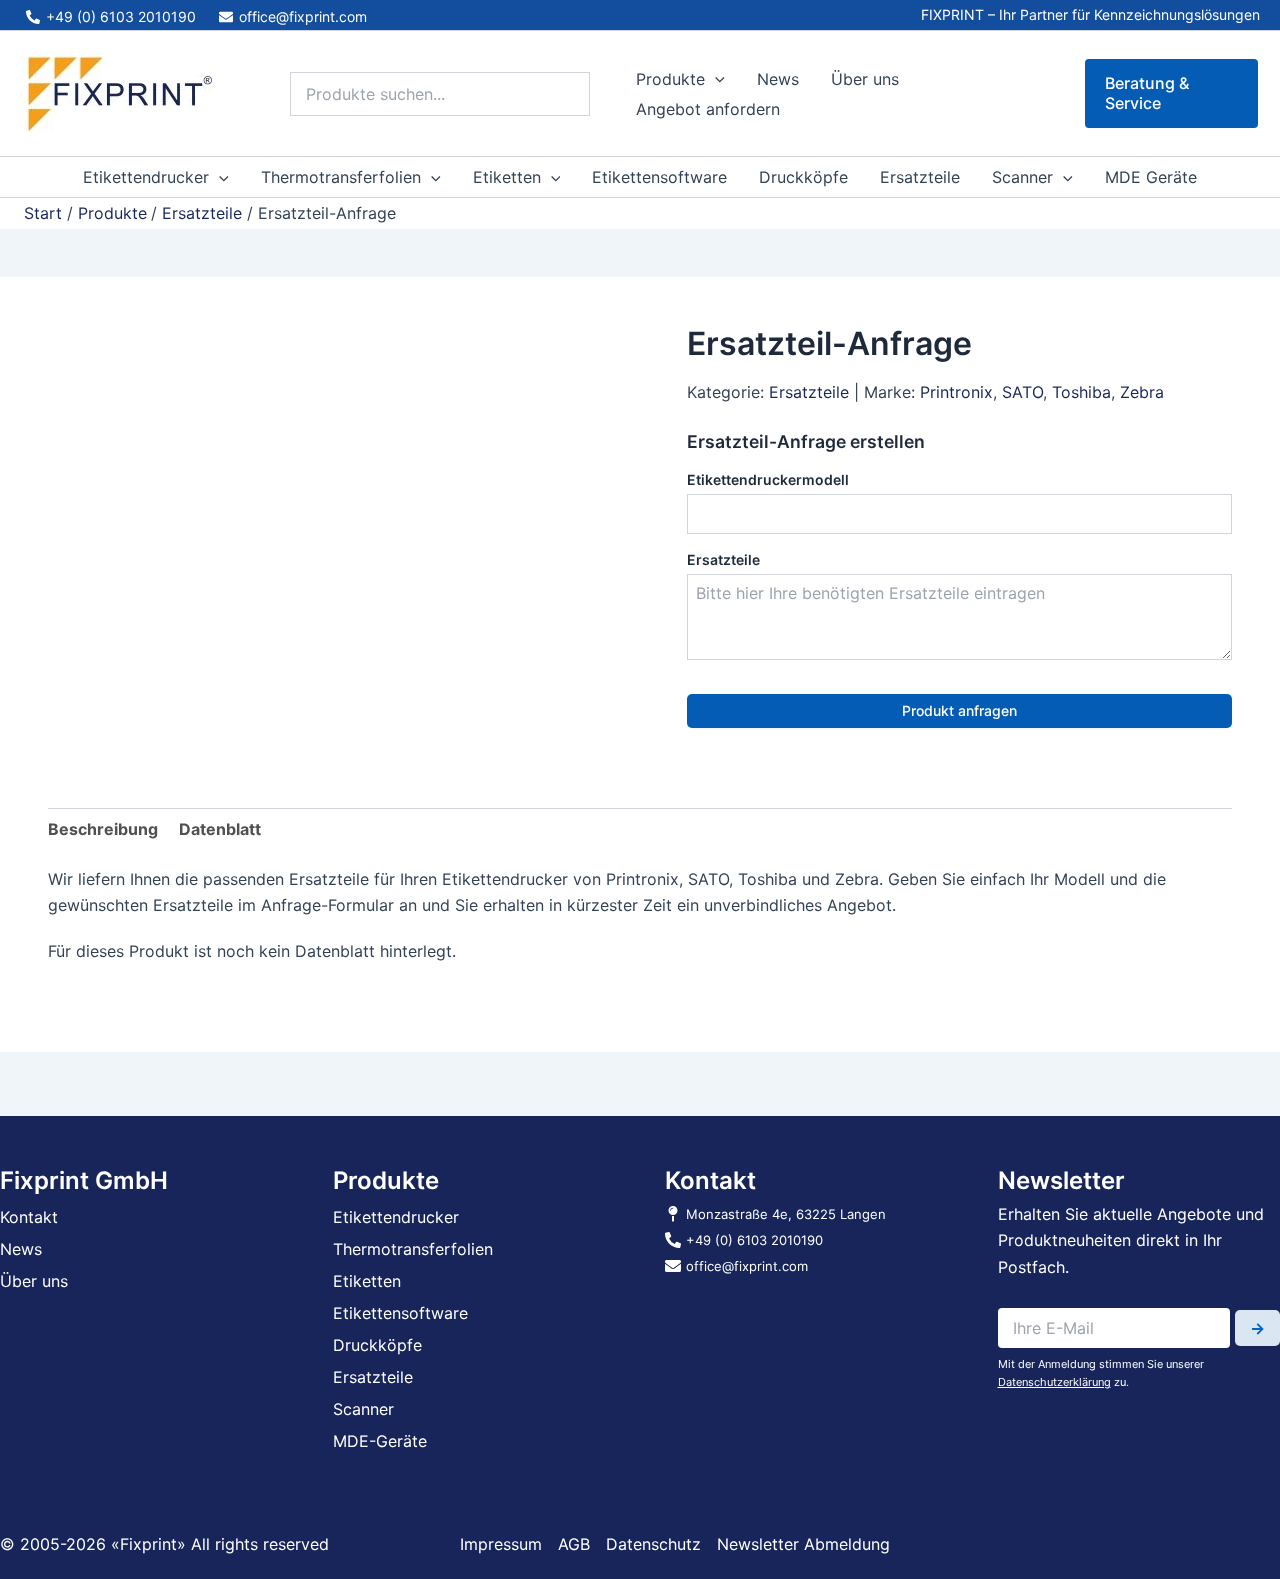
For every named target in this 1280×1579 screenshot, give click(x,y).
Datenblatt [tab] (220, 829)
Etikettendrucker (146, 177)
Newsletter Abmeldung (803, 1544)
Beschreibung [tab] (103, 829)
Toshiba (1081, 392)
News (778, 79)
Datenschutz (653, 1544)
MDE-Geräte (380, 1441)
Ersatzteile (920, 177)
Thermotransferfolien (341, 177)
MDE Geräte (1151, 177)
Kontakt (29, 1217)
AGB (574, 1544)
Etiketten (507, 177)
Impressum (501, 1544)
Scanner (1022, 177)
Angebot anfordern (708, 109)
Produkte (670, 79)
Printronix (956, 392)
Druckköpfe (803, 177)
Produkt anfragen (959, 710)
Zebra (1142, 392)
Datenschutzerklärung (1054, 1382)
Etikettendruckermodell (768, 479)
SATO (1022, 392)
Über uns (865, 79)
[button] (715, 79)
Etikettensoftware (659, 177)
